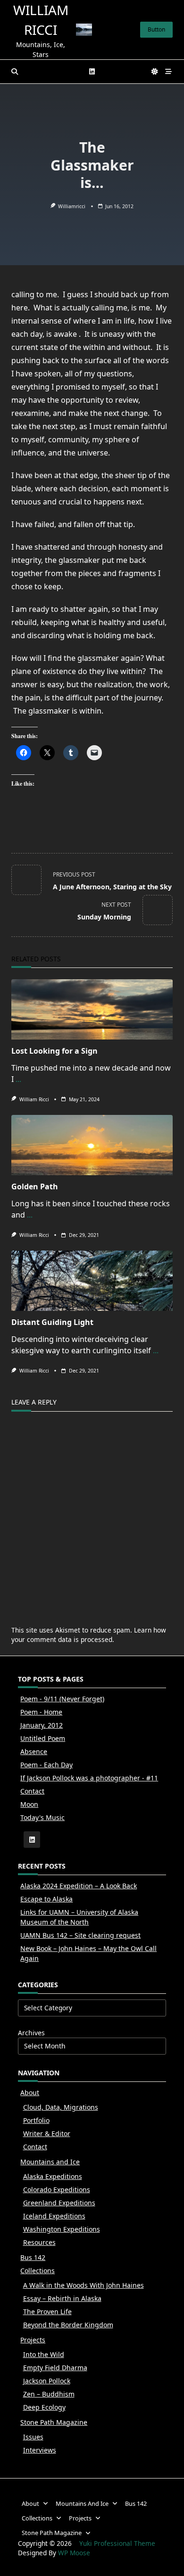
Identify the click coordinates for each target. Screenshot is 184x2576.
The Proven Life (47, 2312)
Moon (29, 1804)
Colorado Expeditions (57, 2190)
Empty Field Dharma (55, 2368)
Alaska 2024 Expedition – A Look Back (79, 1886)
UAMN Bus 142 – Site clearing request (80, 1935)
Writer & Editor (47, 2133)
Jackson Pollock (47, 2381)
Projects (33, 2340)
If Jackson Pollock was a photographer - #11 (89, 1778)
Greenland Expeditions (59, 2203)
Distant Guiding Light (52, 1322)
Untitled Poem (43, 1738)
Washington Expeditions (62, 2229)
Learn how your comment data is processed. (89, 1635)
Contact (32, 1791)
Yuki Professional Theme (117, 2543)
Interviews (40, 2450)
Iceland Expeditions (54, 2216)
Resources (39, 2242)
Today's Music (42, 1817)
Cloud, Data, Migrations (61, 2107)
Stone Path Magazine (54, 2422)
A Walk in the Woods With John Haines (84, 2285)
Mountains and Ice (50, 2162)
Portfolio (36, 2120)
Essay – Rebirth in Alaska (62, 2298)
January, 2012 (42, 1725)
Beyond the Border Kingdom (68, 2325)
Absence (34, 1751)
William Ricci (34, 1099)
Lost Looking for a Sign (54, 1051)
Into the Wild (44, 2354)
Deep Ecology (44, 2407)
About (30, 2092)
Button (156, 29)
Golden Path (35, 1186)
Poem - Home (41, 1712)
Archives (31, 2033)
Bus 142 (33, 2257)
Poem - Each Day (46, 1765)
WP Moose (74, 2553)
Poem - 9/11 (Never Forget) (62, 1699)
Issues (33, 2437)
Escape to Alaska (46, 1899)
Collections (38, 2271)
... (18, 1079)
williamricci (72, 206)
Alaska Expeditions (53, 2176)
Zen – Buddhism (49, 2394)
